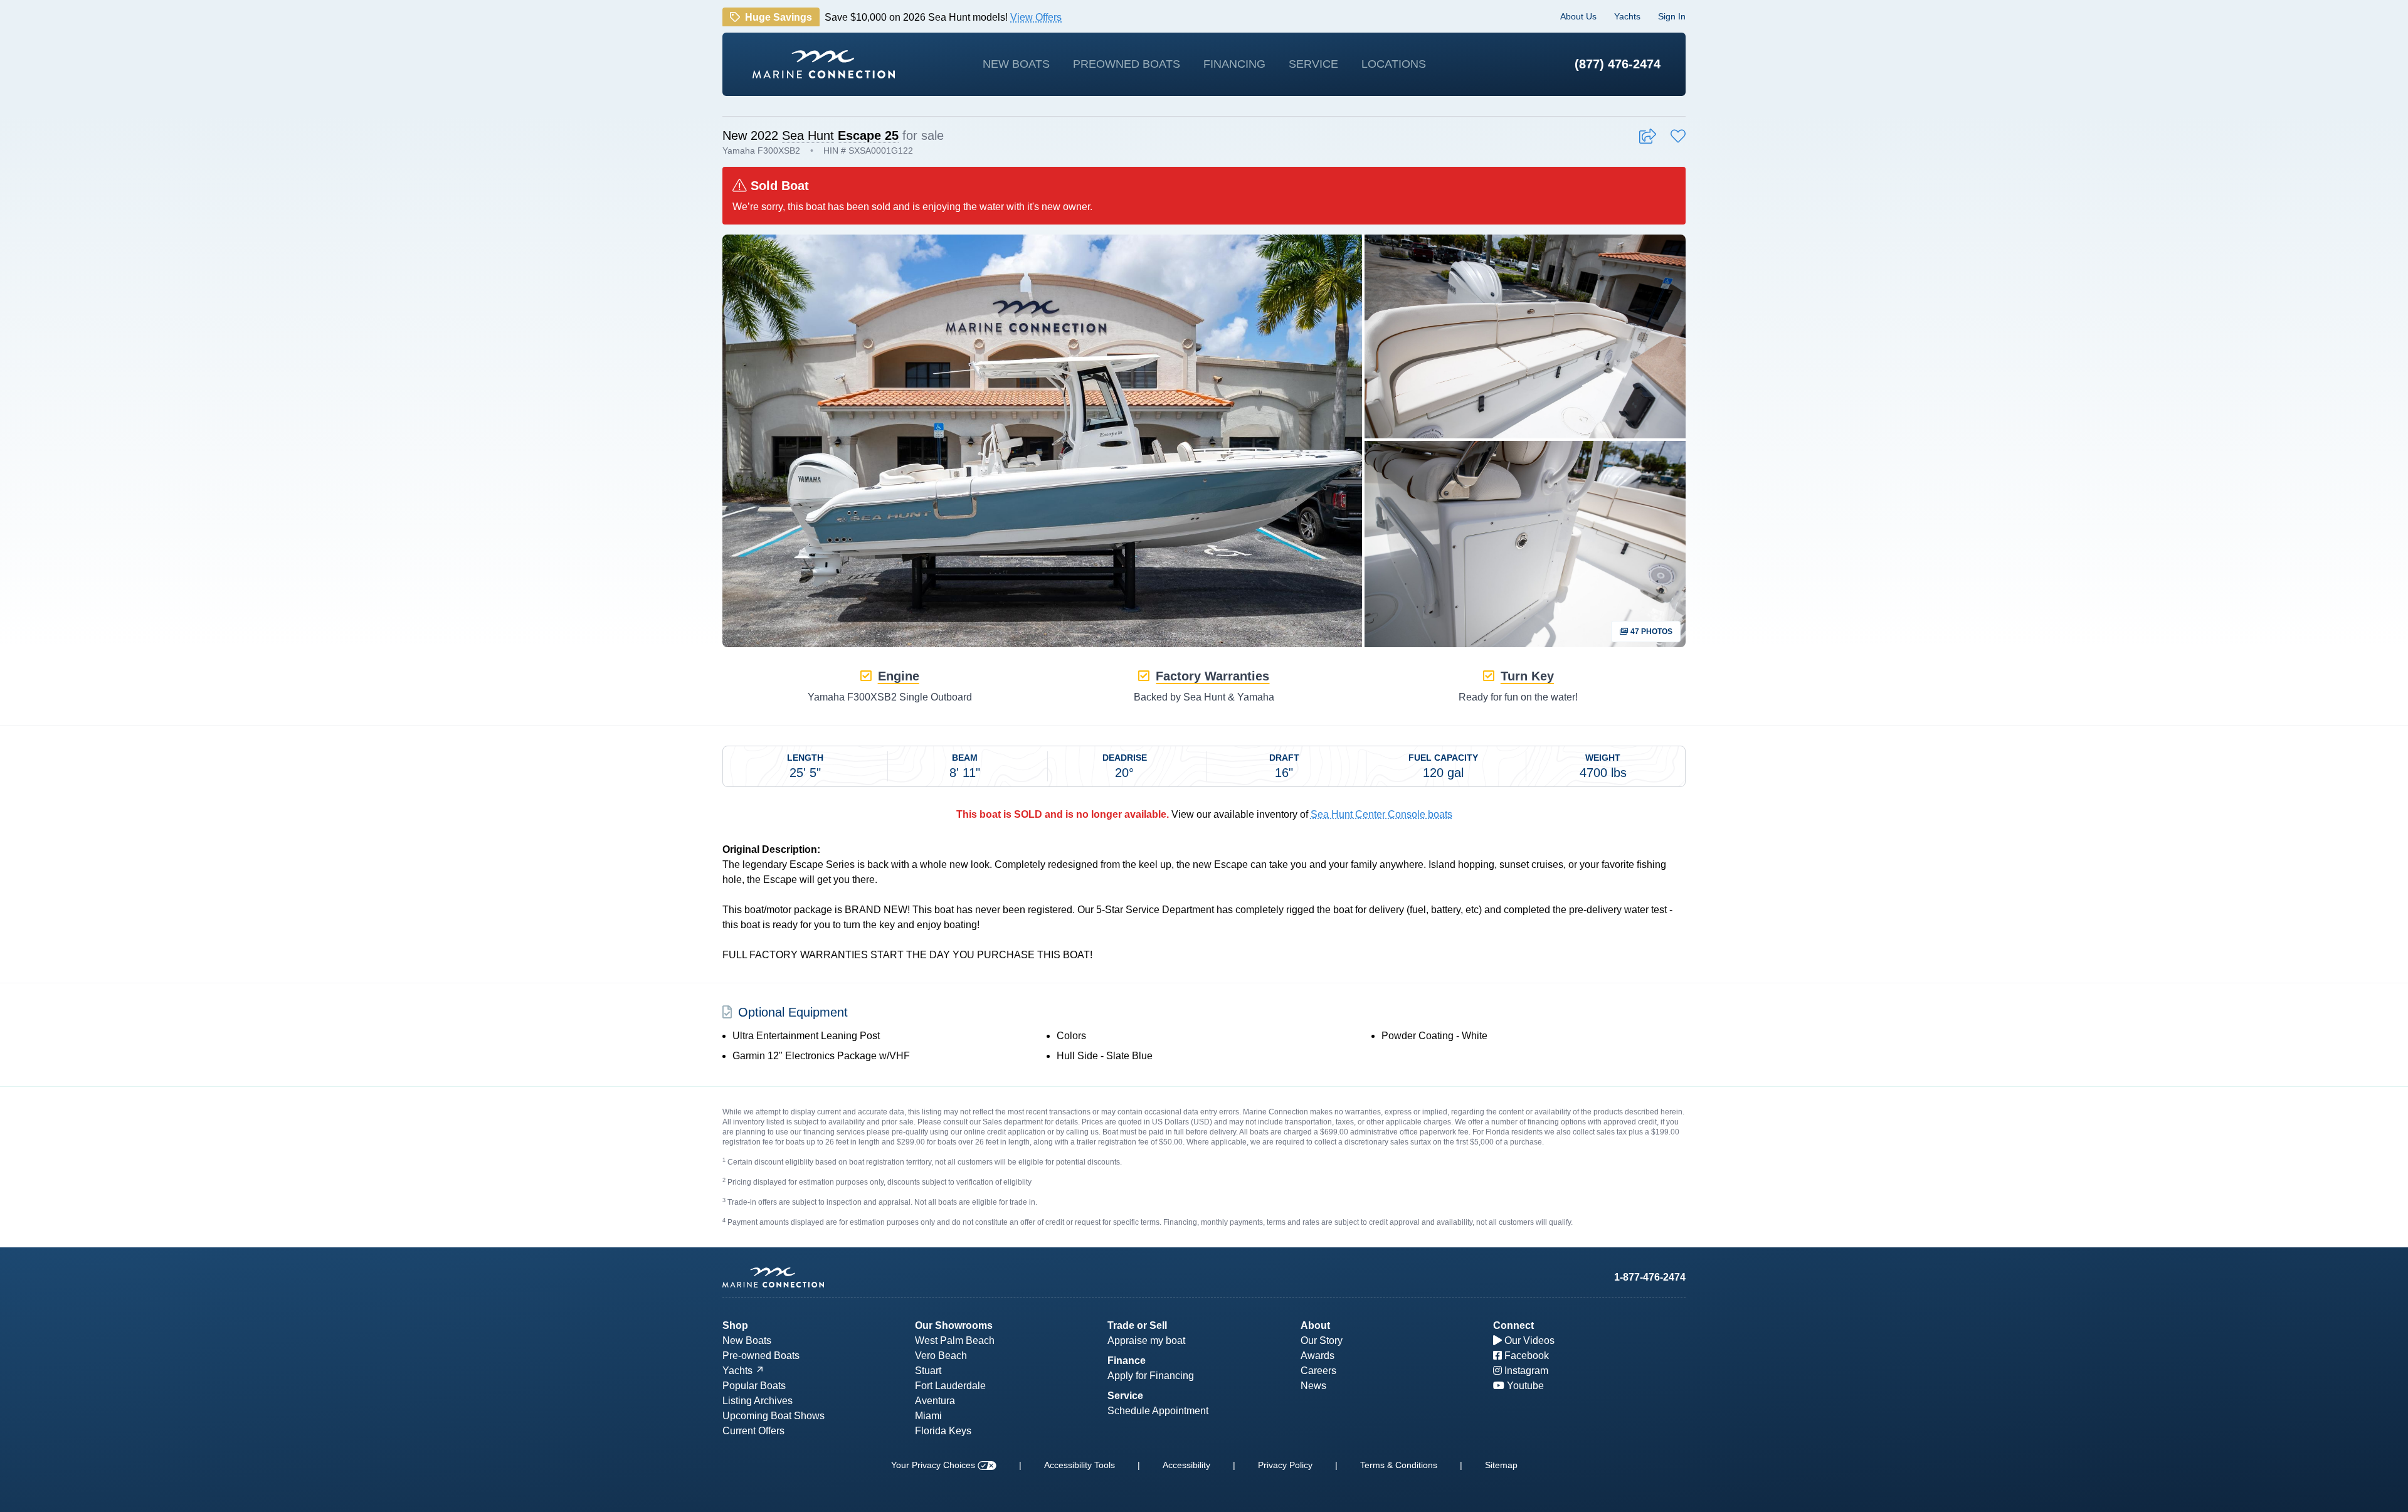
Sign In (1672, 16)
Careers (1318, 1371)
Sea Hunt (808, 135)
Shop (735, 1325)
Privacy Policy (1285, 1465)
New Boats (1016, 64)
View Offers (1036, 16)
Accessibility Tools (1080, 1465)
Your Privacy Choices (934, 1465)
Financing (1234, 64)
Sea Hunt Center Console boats (1381, 814)
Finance (1127, 1361)
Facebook (1525, 1356)
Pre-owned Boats (761, 1356)
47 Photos (1650, 632)
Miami (928, 1416)
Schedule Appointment (1158, 1411)
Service (1313, 64)
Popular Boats (754, 1386)
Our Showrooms (954, 1325)
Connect (1513, 1325)
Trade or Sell (1137, 1325)
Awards (1318, 1356)
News (1313, 1386)
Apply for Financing (1151, 1376)
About (1315, 1325)
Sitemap (1501, 1465)
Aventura (935, 1401)
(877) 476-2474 (1618, 64)
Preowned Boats (1127, 64)
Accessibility (1186, 1465)
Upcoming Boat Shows (774, 1416)
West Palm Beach (955, 1340)
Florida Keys (943, 1431)
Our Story (1322, 1340)
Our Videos (1528, 1340)
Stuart (928, 1371)
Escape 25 (868, 135)
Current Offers (753, 1431)
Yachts (1627, 16)
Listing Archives (758, 1401)
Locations (1394, 64)
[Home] (824, 64)
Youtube (1524, 1386)
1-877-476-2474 (1650, 1277)
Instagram (1525, 1371)
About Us (1578, 16)
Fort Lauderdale (950, 1386)
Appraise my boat (1146, 1340)
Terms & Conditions (1399, 1465)
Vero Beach (941, 1356)
